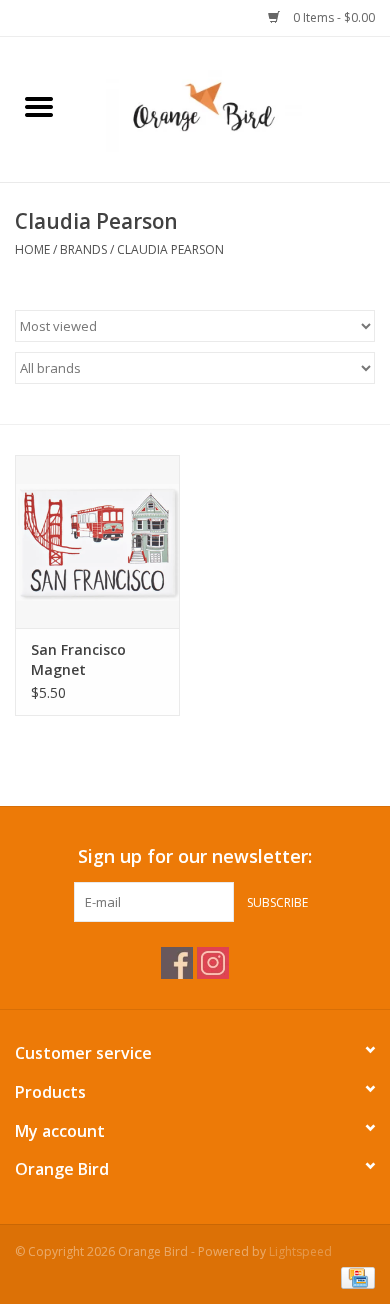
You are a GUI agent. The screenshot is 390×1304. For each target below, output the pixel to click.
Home (32, 249)
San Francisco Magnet (78, 659)
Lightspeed (300, 1251)
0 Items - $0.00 (332, 17)
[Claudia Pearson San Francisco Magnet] (97, 541)
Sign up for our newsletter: (195, 856)
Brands (83, 249)
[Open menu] (39, 106)
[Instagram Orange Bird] (213, 963)
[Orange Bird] (234, 107)
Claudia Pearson (170, 249)
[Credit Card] (354, 1276)
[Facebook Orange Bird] (177, 963)
